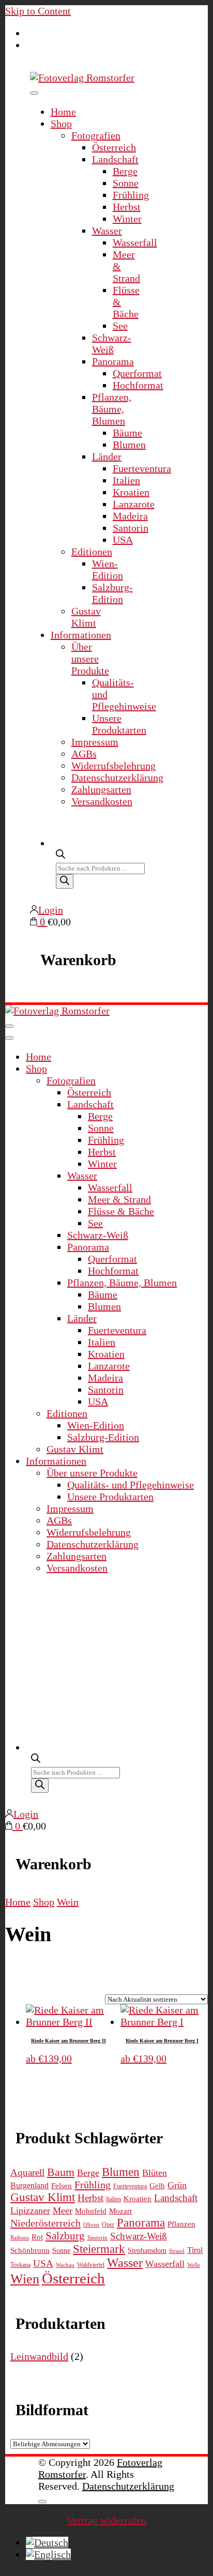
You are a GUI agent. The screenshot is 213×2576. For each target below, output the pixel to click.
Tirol (195, 2250)
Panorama (113, 361)
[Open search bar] (60, 853)
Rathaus (20, 2238)
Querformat (137, 373)
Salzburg (65, 2236)
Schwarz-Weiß (112, 344)
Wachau (65, 2265)
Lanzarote (134, 504)
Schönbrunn (30, 2250)
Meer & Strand (119, 1199)
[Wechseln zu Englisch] (48, 2554)
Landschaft (115, 159)
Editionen (92, 552)
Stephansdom (147, 2251)
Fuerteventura (142, 468)
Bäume (127, 433)
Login (51, 910)
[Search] (65, 881)
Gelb (157, 2186)
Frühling (131, 195)
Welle (194, 2265)
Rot (37, 2237)
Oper (108, 2224)
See (120, 326)
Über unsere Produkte (90, 659)
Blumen (129, 445)
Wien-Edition (108, 569)
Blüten (155, 2173)
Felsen (62, 2185)
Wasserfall (135, 242)
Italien (126, 480)
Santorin (131, 528)
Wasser (107, 231)
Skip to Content (38, 11)
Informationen (81, 635)
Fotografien (96, 135)
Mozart (120, 2211)
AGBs (84, 754)
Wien (25, 2279)
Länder (107, 456)
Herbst (127, 207)
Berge (125, 171)
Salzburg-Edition (112, 593)
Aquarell (27, 2173)
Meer (63, 2211)
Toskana (20, 2265)
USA (123, 540)
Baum (61, 2172)
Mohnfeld (91, 2211)
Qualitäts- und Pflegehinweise (131, 1485)
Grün (177, 2185)
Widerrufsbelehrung (113, 766)
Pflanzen (181, 2224)
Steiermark (99, 2249)
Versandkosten (102, 801)
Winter (127, 219)
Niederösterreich (45, 2223)
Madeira (130, 516)
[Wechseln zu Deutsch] (47, 2542)
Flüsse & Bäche (121, 1211)
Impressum (95, 742)
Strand (177, 2251)
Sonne (126, 183)
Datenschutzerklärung (117, 778)
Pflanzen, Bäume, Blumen (112, 409)
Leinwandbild (39, 2356)
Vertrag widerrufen (106, 2520)
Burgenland (29, 2186)
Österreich (114, 147)
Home (63, 112)
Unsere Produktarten (119, 724)
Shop (61, 124)
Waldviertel (91, 2265)
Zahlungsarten (101, 789)
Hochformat (138, 385)
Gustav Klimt (86, 617)
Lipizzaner (30, 2211)
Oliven (91, 2225)
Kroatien (131, 492)
